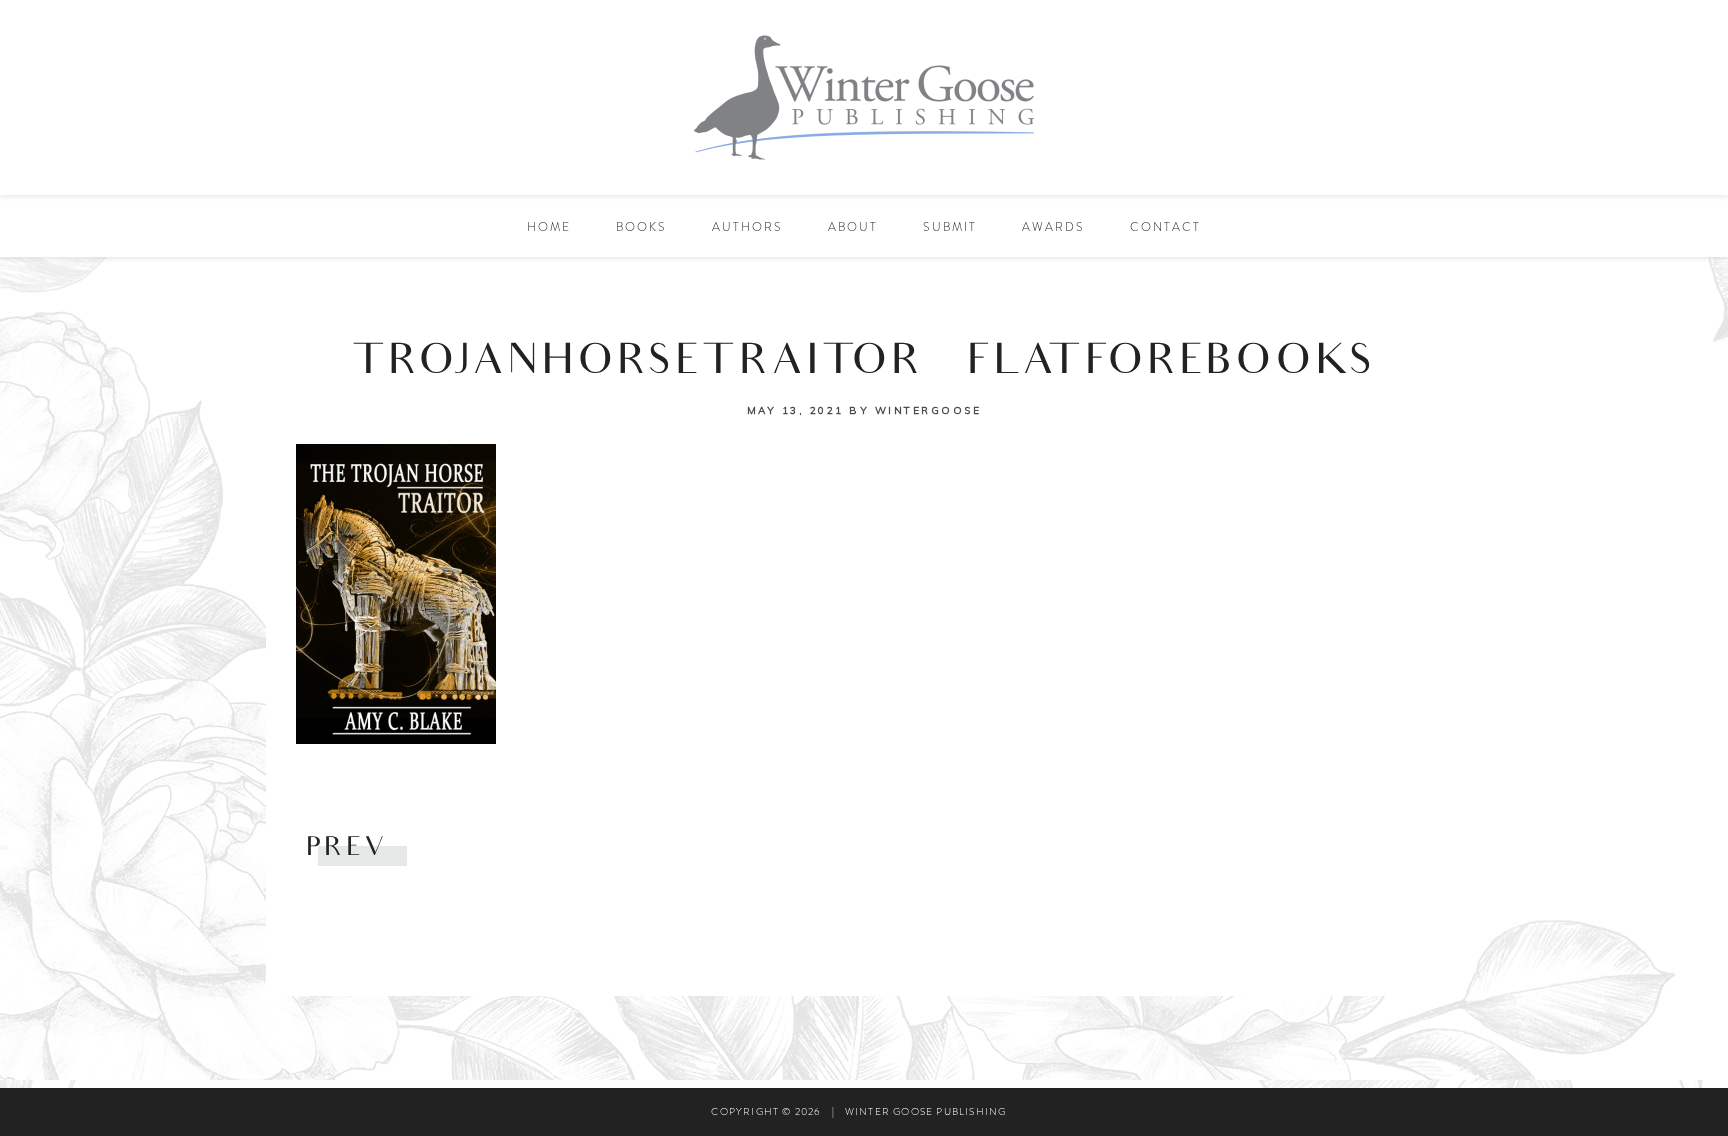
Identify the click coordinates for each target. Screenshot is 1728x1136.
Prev (346, 849)
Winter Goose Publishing (864, 97)
